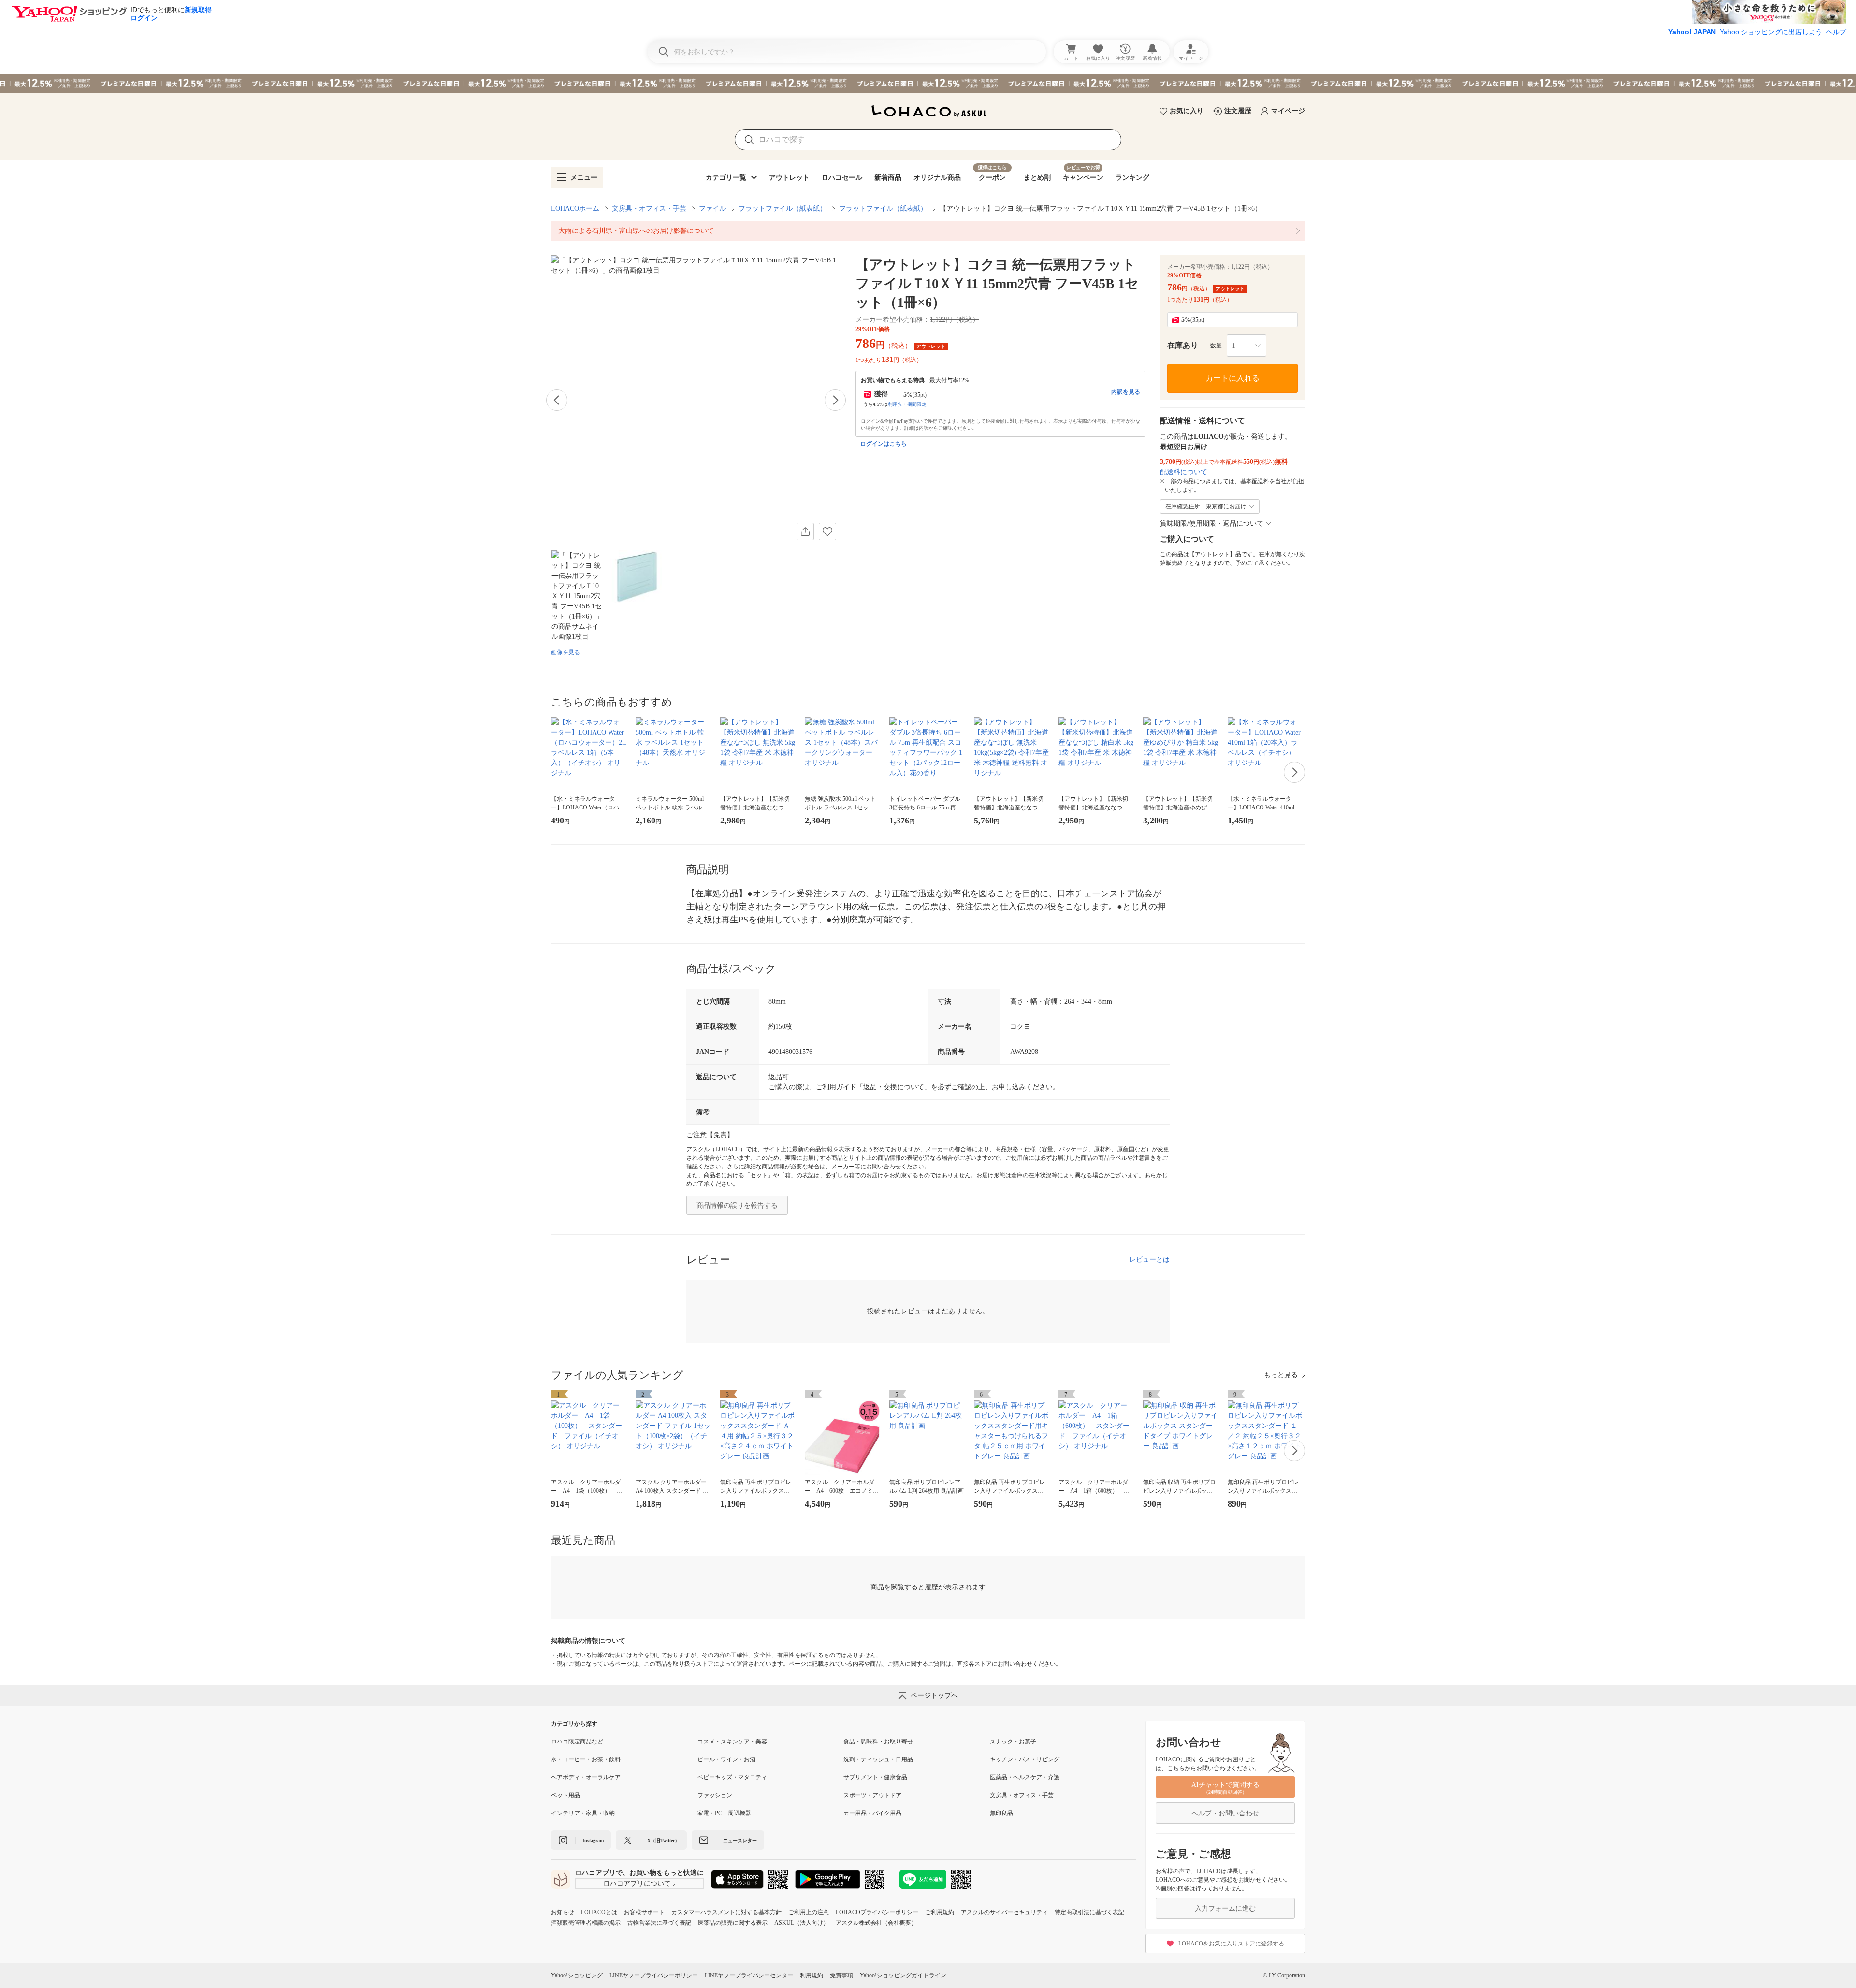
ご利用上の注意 (809, 1912)
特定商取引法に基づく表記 (1089, 1912)
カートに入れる (1232, 378)
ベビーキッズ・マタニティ (732, 1777)
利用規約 (812, 1975)
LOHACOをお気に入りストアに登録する (1231, 1944)
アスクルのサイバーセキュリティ (1004, 1912)
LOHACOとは (599, 1912)
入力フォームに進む (1225, 1909)
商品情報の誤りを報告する (737, 1205)
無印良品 (1001, 1813)
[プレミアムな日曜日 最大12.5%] (928, 84)
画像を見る (565, 652)
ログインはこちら (884, 444)
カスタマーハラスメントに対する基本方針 (726, 1912)
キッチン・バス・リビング (1025, 1759)
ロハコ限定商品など (577, 1742)
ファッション (715, 1795)
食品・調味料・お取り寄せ (878, 1742)
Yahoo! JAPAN (1692, 32)
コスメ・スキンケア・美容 (732, 1742)
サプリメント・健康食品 (875, 1777)
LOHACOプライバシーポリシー (877, 1912)
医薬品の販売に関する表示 (733, 1923)
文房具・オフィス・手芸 (649, 209)
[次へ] (835, 400)
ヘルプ (1836, 32)
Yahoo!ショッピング (577, 1975)
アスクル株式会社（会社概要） (876, 1923)
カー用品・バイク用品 (872, 1813)
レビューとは (1149, 1260)
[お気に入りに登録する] (827, 532)
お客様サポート (644, 1912)
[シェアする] (805, 532)
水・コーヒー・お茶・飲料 (586, 1759)
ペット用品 (565, 1795)
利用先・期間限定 (907, 404)
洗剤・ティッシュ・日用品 (878, 1759)
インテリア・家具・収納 (583, 1813)
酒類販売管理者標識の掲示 (586, 1923)
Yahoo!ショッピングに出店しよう (1771, 32)
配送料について (1184, 472)
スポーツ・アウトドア (872, 1795)
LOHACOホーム (575, 209)
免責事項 (841, 1975)
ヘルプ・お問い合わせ (1225, 1813)
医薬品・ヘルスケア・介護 (1025, 1777)
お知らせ (563, 1912)
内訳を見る (1126, 392)
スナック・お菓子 (1013, 1742)
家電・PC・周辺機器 (724, 1813)
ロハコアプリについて (637, 1883)
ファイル (712, 209)
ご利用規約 (940, 1912)
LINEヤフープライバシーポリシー (654, 1975)
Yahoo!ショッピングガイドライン (903, 1975)
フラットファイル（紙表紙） (783, 209)
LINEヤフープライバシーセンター (749, 1975)
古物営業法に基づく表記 (659, 1923)
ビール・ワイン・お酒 (726, 1759)
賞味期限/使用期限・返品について (1212, 524)
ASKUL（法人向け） (802, 1923)
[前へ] (557, 400)
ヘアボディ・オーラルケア (586, 1777)
